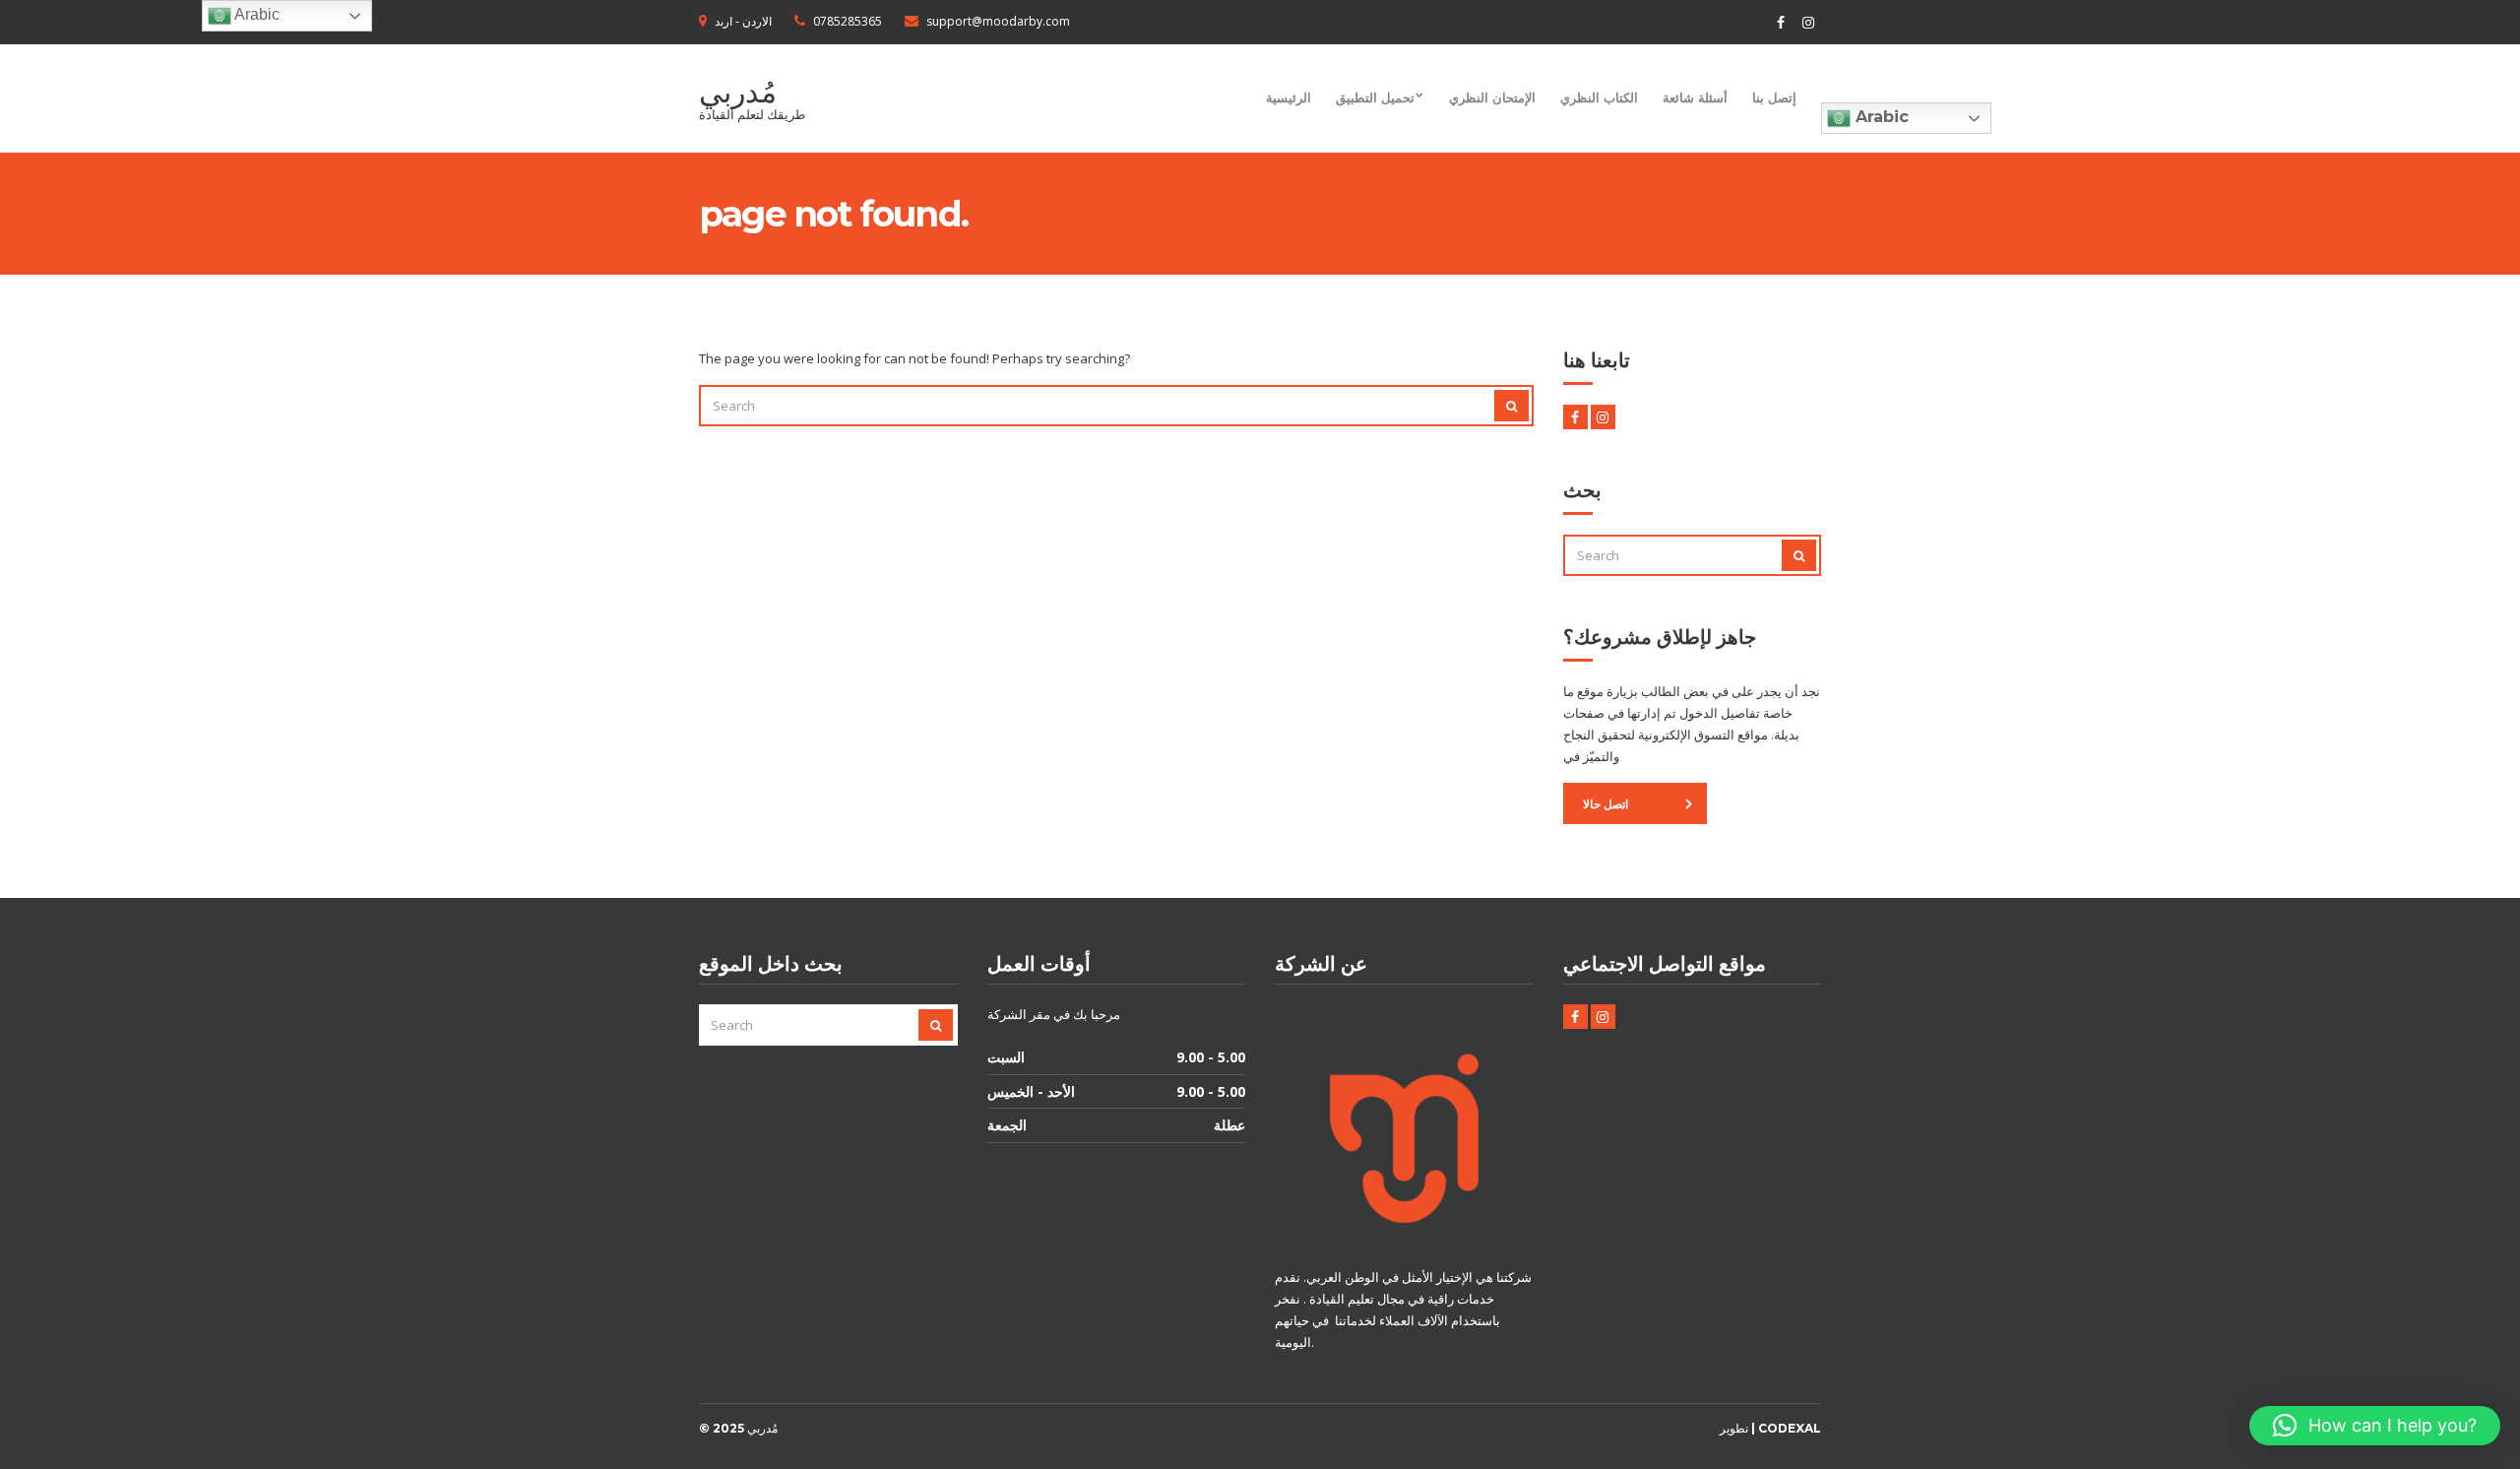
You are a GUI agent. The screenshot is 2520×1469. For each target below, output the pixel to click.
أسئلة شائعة (1695, 97)
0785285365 (848, 21)
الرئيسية (1289, 97)
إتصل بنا (1774, 97)
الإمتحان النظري (1492, 97)
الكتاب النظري (1599, 97)
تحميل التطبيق (1375, 97)
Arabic (1880, 117)
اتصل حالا (1606, 804)
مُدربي (738, 92)
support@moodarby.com (998, 21)
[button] (2375, 1426)
